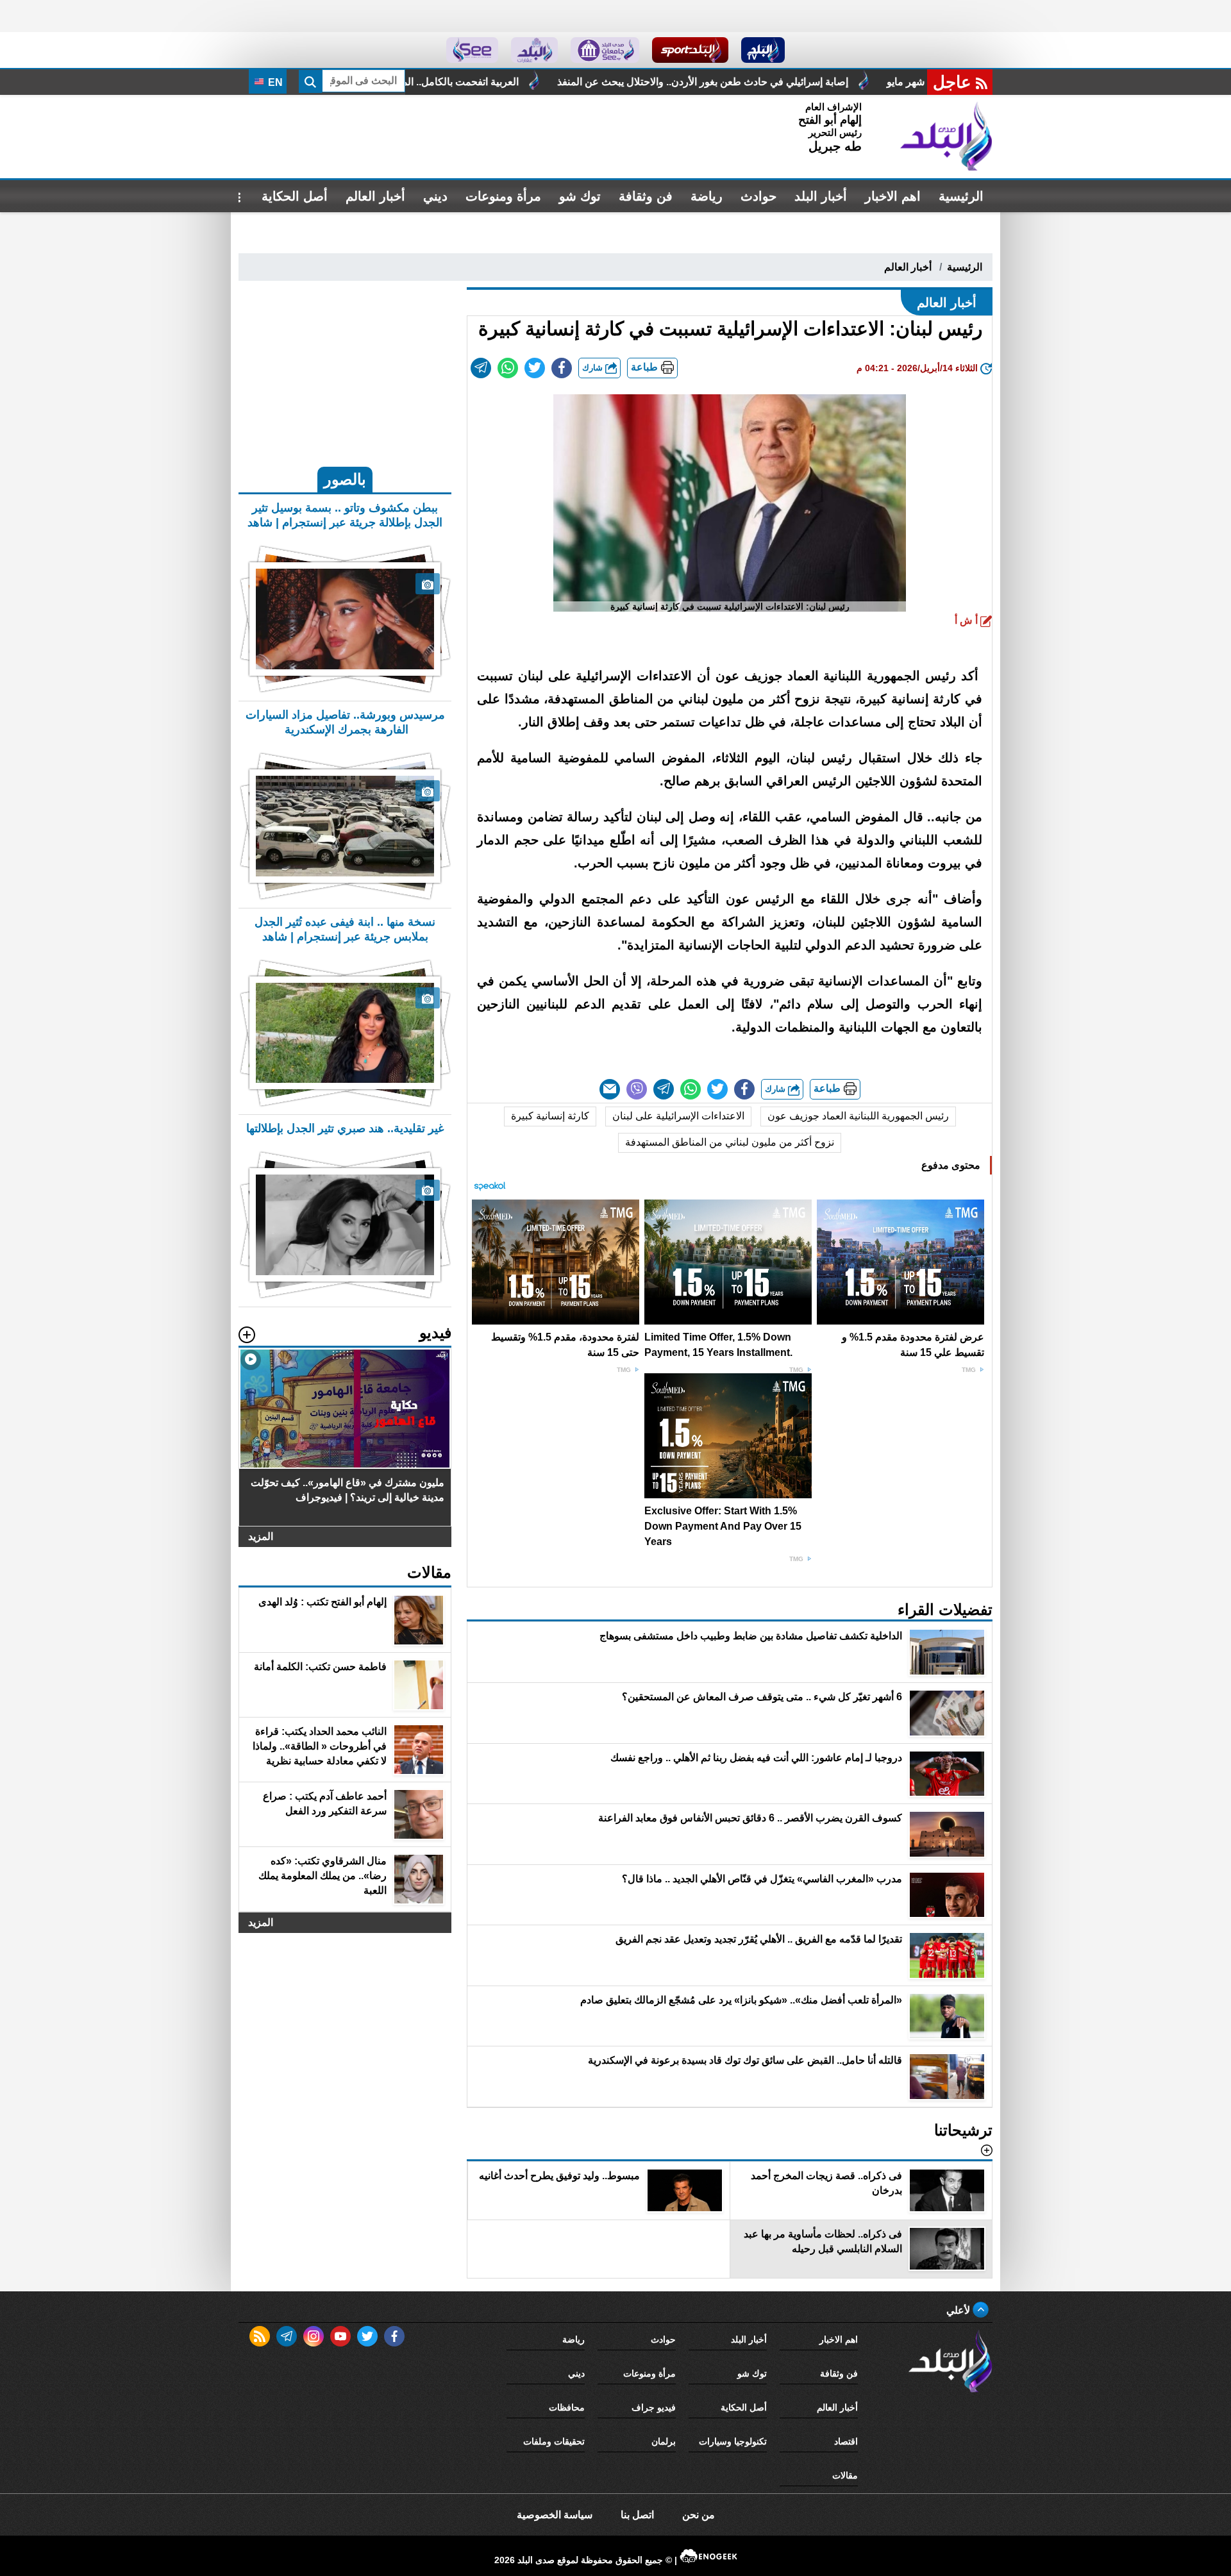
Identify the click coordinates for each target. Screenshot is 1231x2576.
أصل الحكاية (295, 196)
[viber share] (637, 1089)
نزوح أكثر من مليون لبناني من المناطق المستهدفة (730, 1142)
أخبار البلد (821, 196)
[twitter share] (535, 368)
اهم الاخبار (893, 196)
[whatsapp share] (508, 368)
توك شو (580, 196)
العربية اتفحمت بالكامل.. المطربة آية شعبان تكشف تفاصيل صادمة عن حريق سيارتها (566, 82)
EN (274, 82)
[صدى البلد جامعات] (605, 50)
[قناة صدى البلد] (763, 50)
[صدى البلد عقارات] (534, 50)
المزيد (261, 1536)
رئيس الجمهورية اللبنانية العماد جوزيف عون (858, 1116)
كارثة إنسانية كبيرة (550, 1116)
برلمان (664, 2441)
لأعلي (959, 2310)
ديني (435, 196)
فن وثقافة (646, 196)
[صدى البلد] (946, 137)
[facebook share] (562, 368)
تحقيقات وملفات (554, 2441)
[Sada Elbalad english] (472, 50)
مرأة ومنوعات (503, 196)
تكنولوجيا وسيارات (733, 2441)
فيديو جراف (654, 2407)
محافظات (567, 2407)
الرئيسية (961, 196)
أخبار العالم (375, 196)
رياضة (707, 196)
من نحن (699, 2515)
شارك (594, 368)
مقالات (845, 2475)
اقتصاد (846, 2441)
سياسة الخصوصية (555, 2515)
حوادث (758, 196)
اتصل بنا (637, 2515)
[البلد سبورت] (690, 50)
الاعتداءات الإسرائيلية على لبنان (678, 1116)
